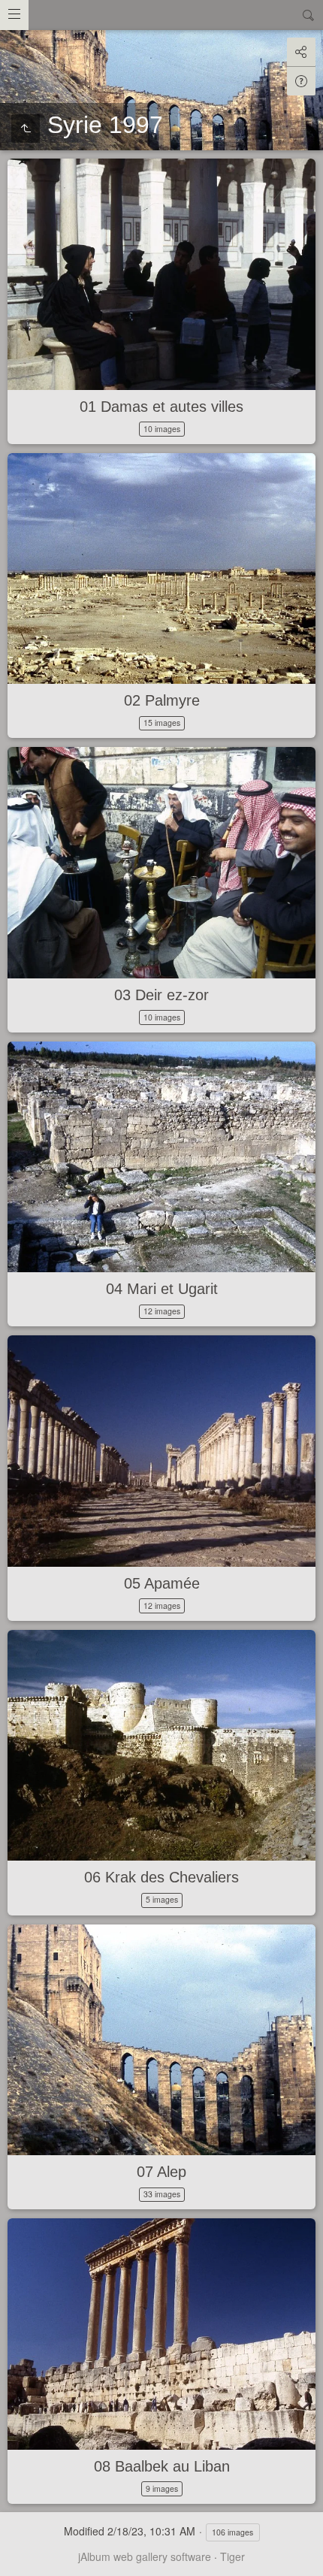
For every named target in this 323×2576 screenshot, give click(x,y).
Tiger (232, 2556)
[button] (18, 2558)
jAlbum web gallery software (145, 2556)
